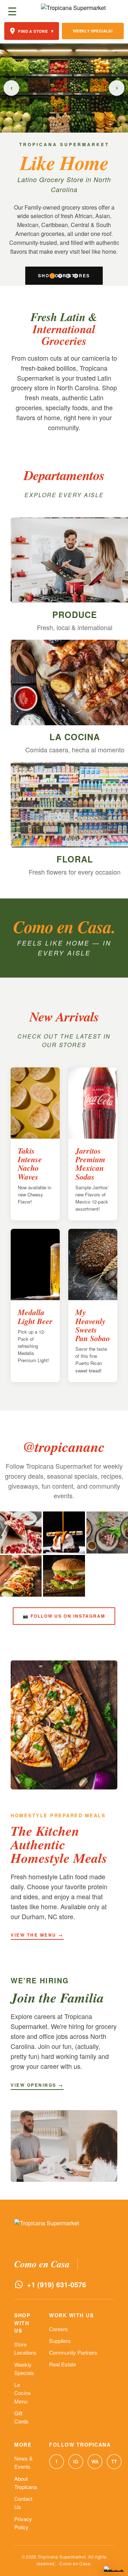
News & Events (23, 2462)
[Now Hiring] (76, 276)
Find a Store (36, 31)
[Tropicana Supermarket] (73, 11)
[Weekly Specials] (60, 276)
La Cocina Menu (22, 2393)
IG (76, 2461)
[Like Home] (52, 276)
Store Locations (25, 2348)
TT (114, 2461)
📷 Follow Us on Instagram (64, 1616)
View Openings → (37, 2085)
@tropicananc (64, 1447)
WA (95, 2461)
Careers (58, 2329)
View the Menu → (37, 1935)
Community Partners (73, 2352)
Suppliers (60, 2341)
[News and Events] (68, 276)
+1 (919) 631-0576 (57, 2284)
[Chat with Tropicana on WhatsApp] (114, 2569)
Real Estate (63, 2364)
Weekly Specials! (93, 31)
